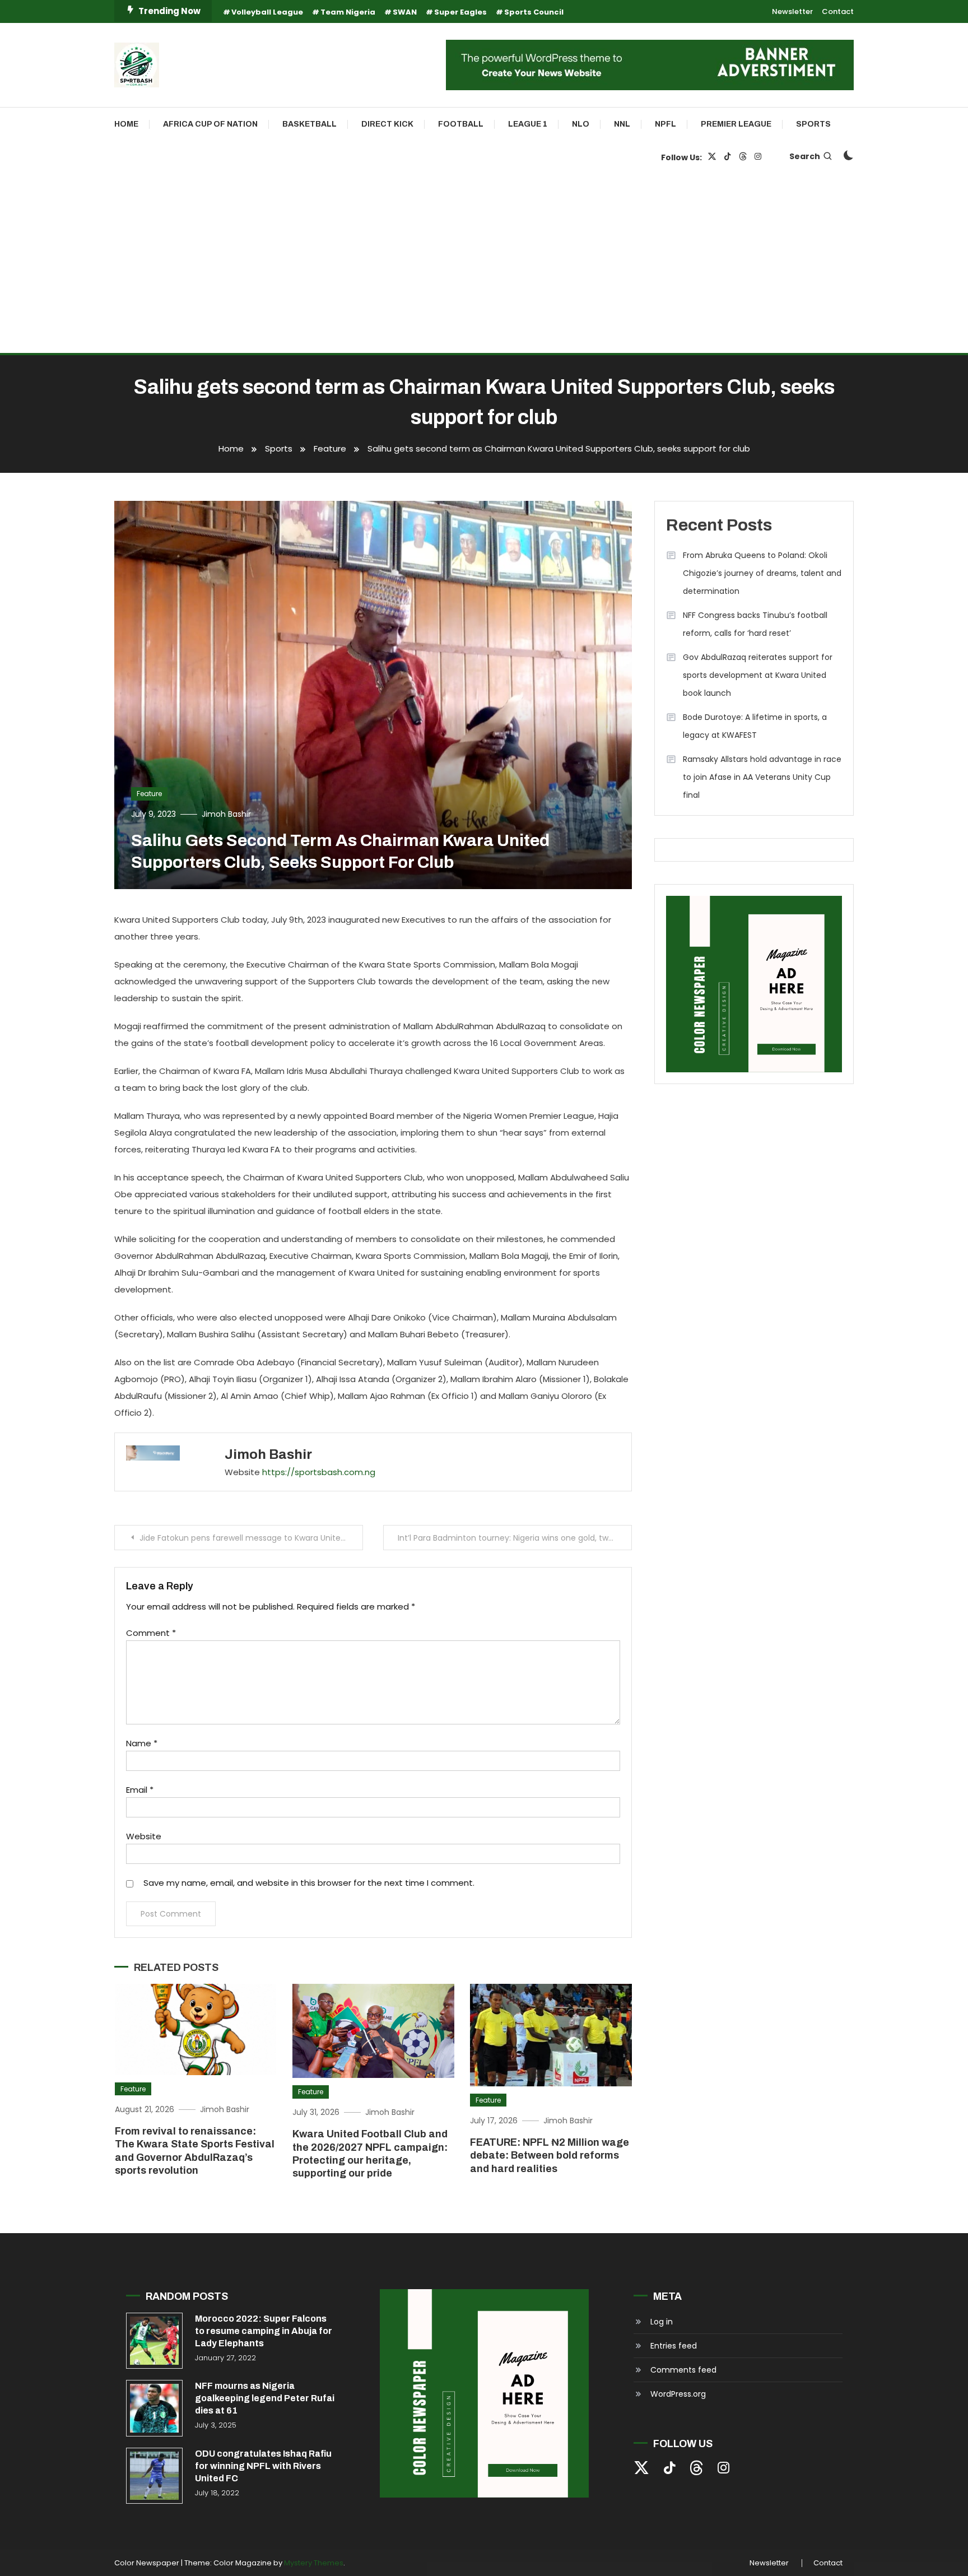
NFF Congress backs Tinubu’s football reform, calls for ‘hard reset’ (755, 624)
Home (126, 124)
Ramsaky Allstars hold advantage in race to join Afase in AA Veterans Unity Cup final (762, 777)
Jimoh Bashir (226, 814)
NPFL (665, 124)
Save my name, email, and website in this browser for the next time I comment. (309, 1883)
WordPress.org (678, 2394)
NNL (622, 124)
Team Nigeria (348, 12)
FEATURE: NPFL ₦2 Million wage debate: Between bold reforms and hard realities (550, 2156)
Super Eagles (460, 12)
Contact (838, 11)
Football (461, 124)
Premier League (736, 124)
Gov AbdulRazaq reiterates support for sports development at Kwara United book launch (758, 675)
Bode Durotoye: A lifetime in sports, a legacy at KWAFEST (755, 726)
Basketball (310, 124)
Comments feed (683, 2370)
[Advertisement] (484, 269)
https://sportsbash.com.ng (319, 1472)
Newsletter (792, 11)
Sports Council (534, 12)
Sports (813, 124)
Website (144, 1836)
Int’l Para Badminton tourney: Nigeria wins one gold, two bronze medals (515, 1538)
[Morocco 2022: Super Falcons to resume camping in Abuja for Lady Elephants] (154, 2341)
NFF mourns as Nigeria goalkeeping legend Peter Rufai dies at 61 (265, 2398)
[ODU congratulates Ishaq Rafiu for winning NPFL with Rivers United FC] (154, 2476)
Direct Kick (387, 124)
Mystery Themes (314, 2563)
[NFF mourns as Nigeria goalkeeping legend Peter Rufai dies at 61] (154, 2408)
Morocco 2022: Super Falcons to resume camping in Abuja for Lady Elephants (264, 2331)
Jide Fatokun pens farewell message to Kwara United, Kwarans (251, 1538)
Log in (662, 2322)
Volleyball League (267, 12)
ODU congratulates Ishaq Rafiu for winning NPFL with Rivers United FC (263, 2466)
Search (805, 156)
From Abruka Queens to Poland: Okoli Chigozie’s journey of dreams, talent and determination (762, 573)
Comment (151, 1633)
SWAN (405, 12)
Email (140, 1790)
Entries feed (674, 2346)
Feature (149, 794)
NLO (581, 124)
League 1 (528, 124)
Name (142, 1743)
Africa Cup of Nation (210, 124)
